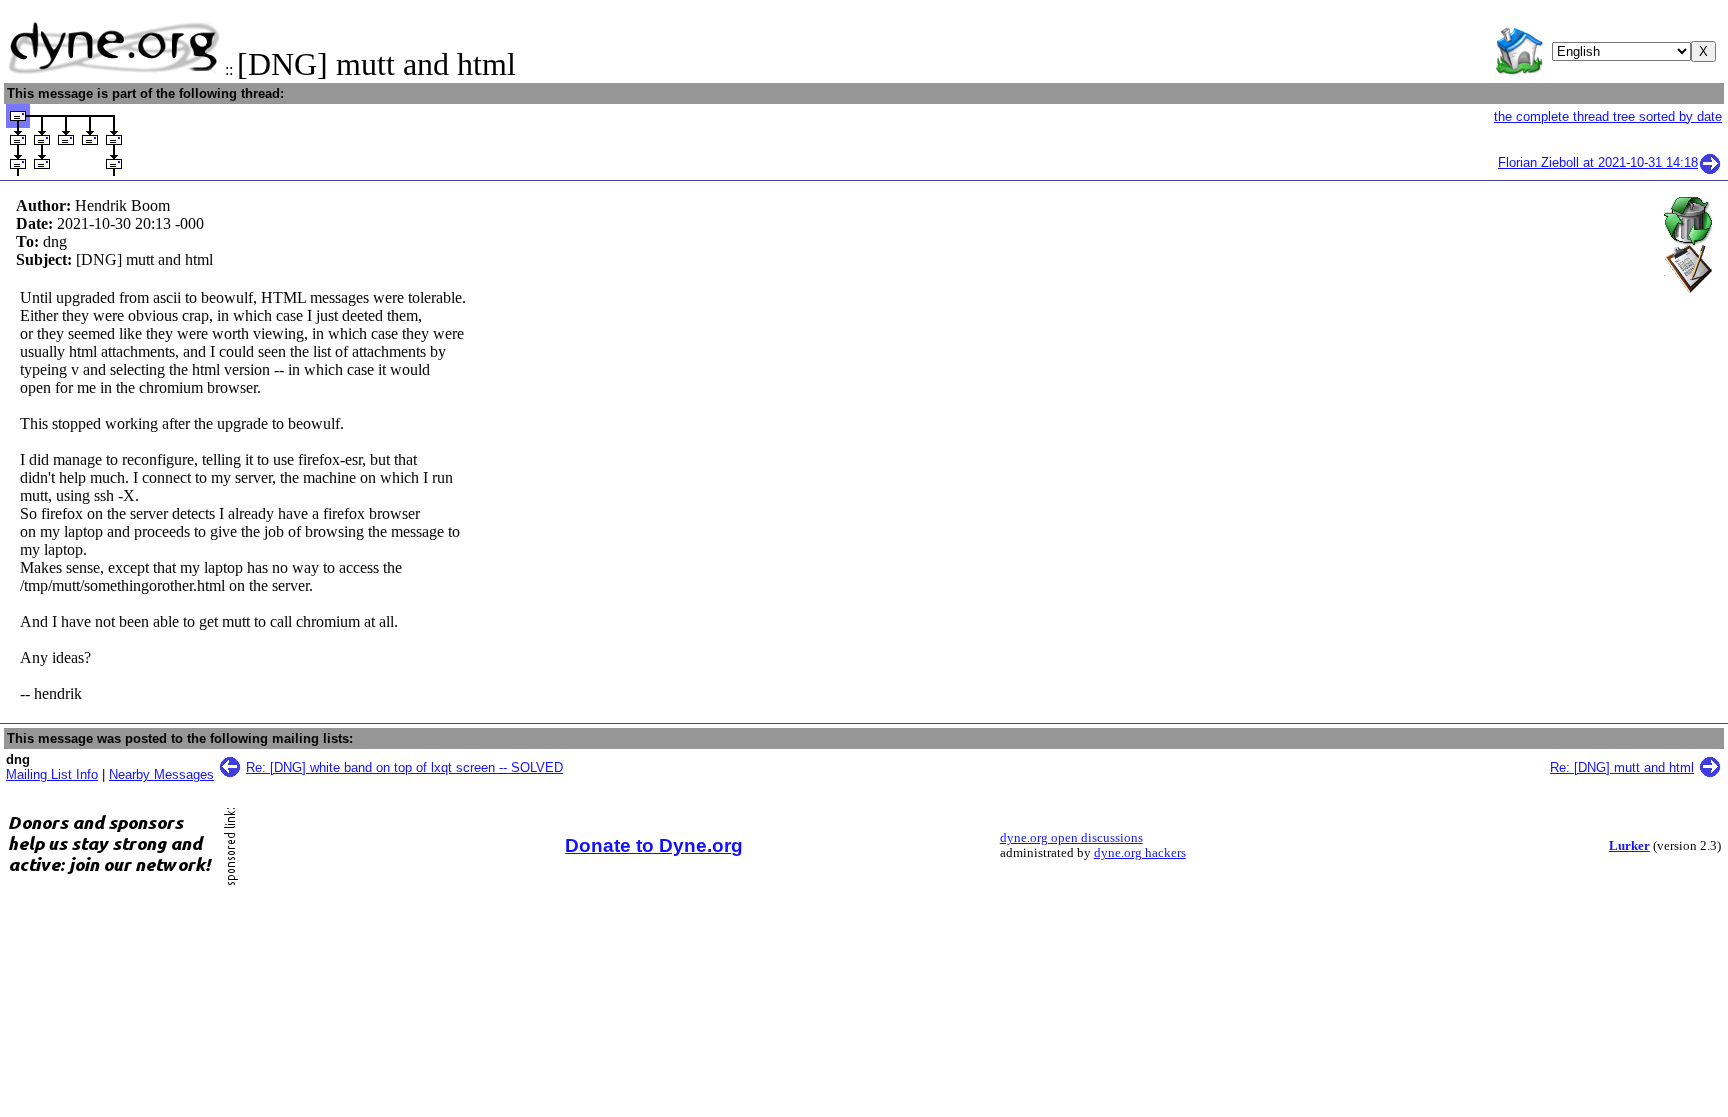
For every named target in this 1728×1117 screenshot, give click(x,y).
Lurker (1629, 846)
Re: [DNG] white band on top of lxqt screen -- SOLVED (404, 767)
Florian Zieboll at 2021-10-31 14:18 (1598, 162)
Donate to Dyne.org (654, 845)
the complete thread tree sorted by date (1608, 116)
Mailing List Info (52, 774)
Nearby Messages (161, 774)
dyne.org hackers (1140, 853)
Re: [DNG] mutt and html (1622, 767)
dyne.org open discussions (1071, 838)
